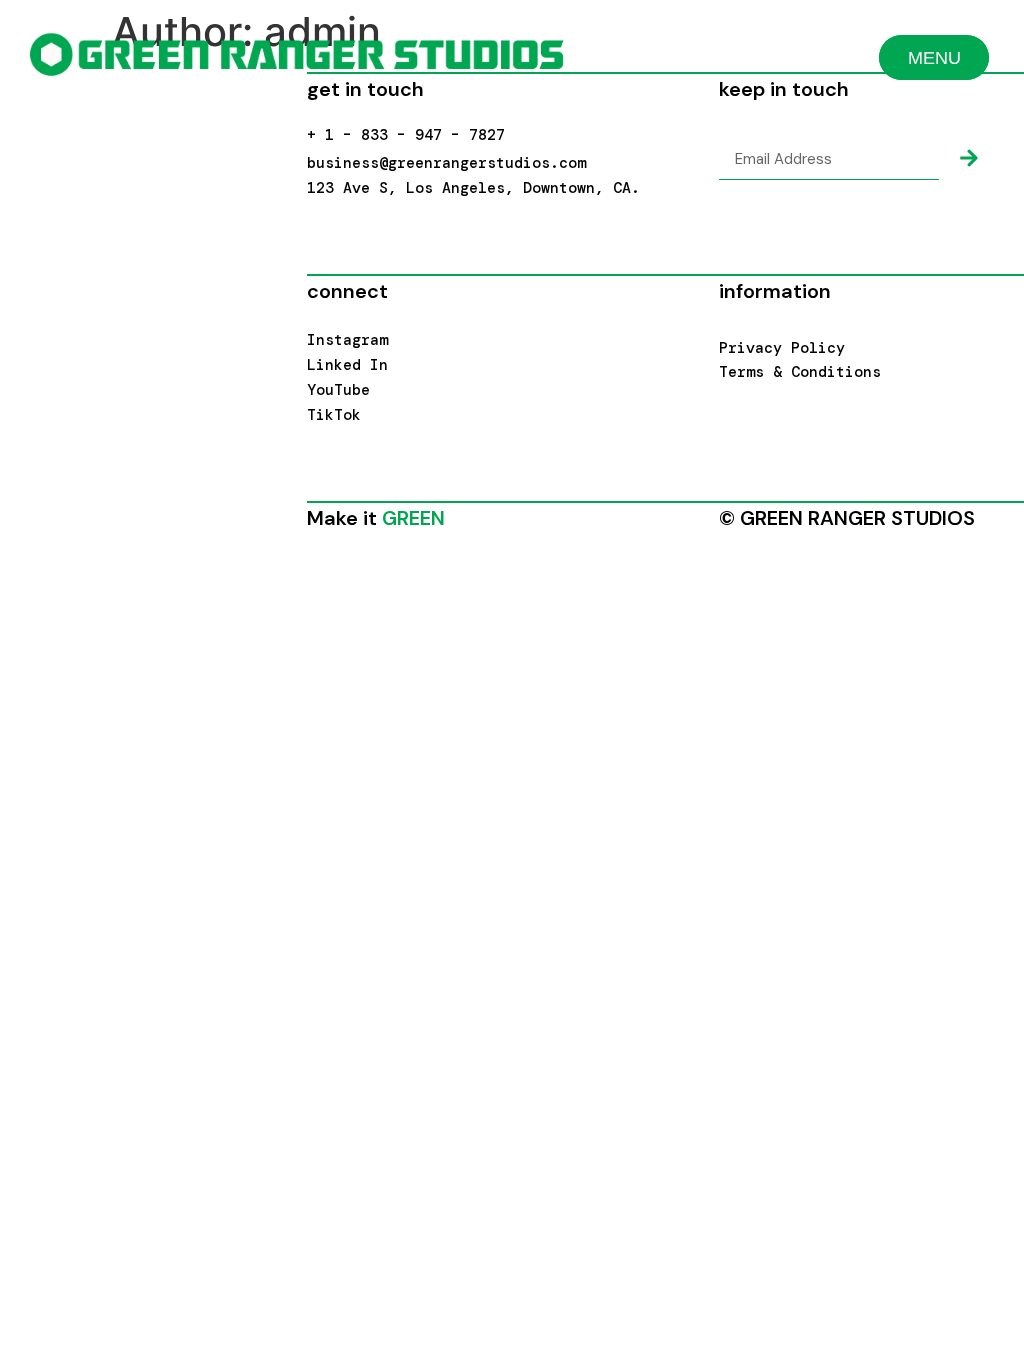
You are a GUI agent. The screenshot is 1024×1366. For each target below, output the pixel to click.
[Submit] (969, 159)
